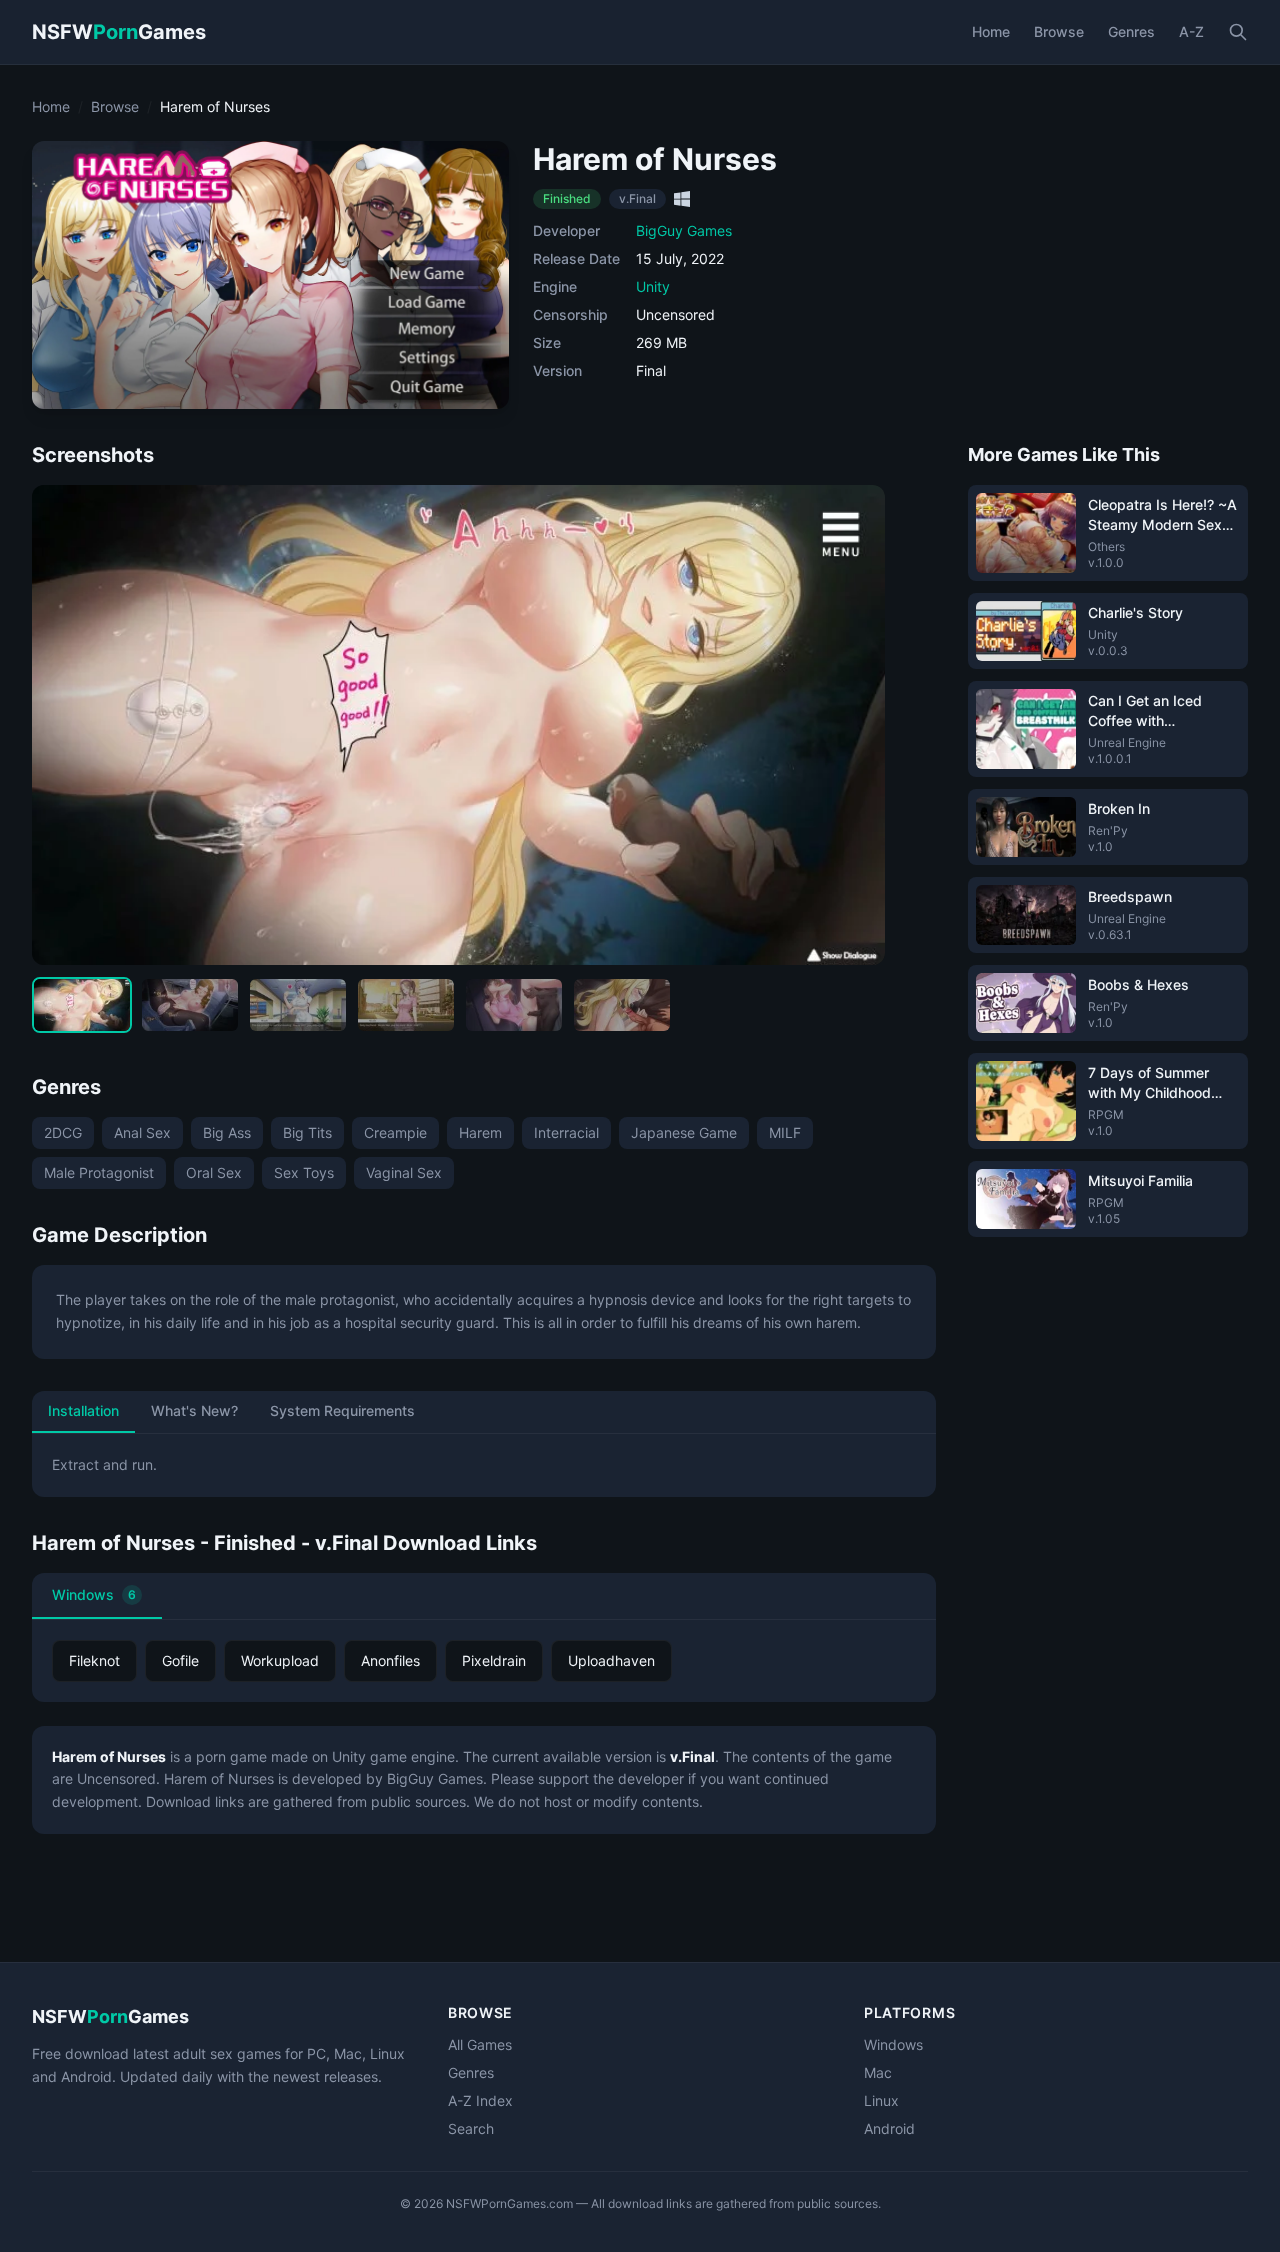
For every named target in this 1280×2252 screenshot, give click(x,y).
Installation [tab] (83, 1410)
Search (471, 2128)
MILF (785, 1132)
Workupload (280, 1660)
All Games (480, 2044)
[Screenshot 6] (622, 1005)
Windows (94, 1594)
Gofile (180, 1660)
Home (991, 31)
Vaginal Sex (404, 1172)
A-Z (1191, 31)
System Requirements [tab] (342, 1410)
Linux (881, 2100)
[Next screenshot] (853, 725)
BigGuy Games (684, 230)
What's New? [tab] (194, 1410)
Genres (1131, 31)
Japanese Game (684, 1132)
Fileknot (94, 1660)
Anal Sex (142, 1132)
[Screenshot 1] (82, 1005)
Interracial (566, 1132)
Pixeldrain (494, 1660)
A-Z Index (480, 2100)
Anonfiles (390, 1660)
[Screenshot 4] (406, 1005)
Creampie (395, 1132)
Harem (480, 1132)
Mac (878, 2072)
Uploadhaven (611, 1660)
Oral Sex (214, 1172)
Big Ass (227, 1132)
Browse (1059, 31)
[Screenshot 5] (514, 1005)
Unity (653, 286)
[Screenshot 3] (298, 1005)
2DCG (63, 1132)
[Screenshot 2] (190, 1005)
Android (889, 2128)
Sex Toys (304, 1172)
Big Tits (307, 1132)
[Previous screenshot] (64, 725)
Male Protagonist (99, 1172)
